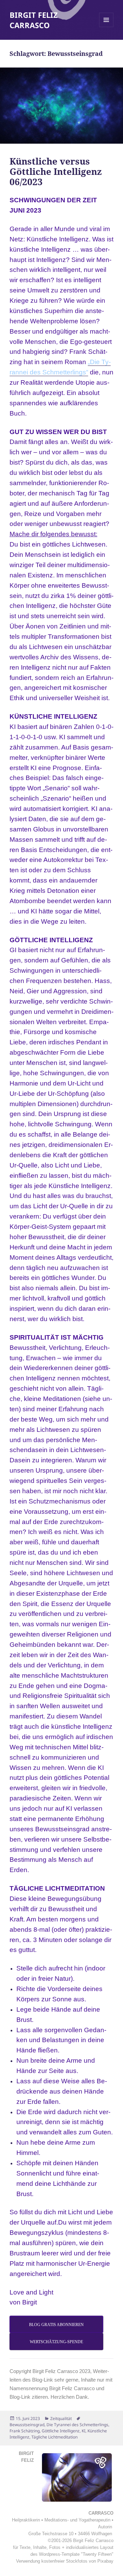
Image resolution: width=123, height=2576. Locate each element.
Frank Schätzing (25, 2431)
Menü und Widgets (106, 27)
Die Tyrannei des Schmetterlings (77, 2425)
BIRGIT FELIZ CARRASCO (34, 20)
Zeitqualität (61, 2418)
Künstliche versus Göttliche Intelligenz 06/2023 (56, 171)
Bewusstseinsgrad (27, 2425)
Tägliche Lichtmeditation (54, 2437)
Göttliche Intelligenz (61, 2431)
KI (84, 2431)
